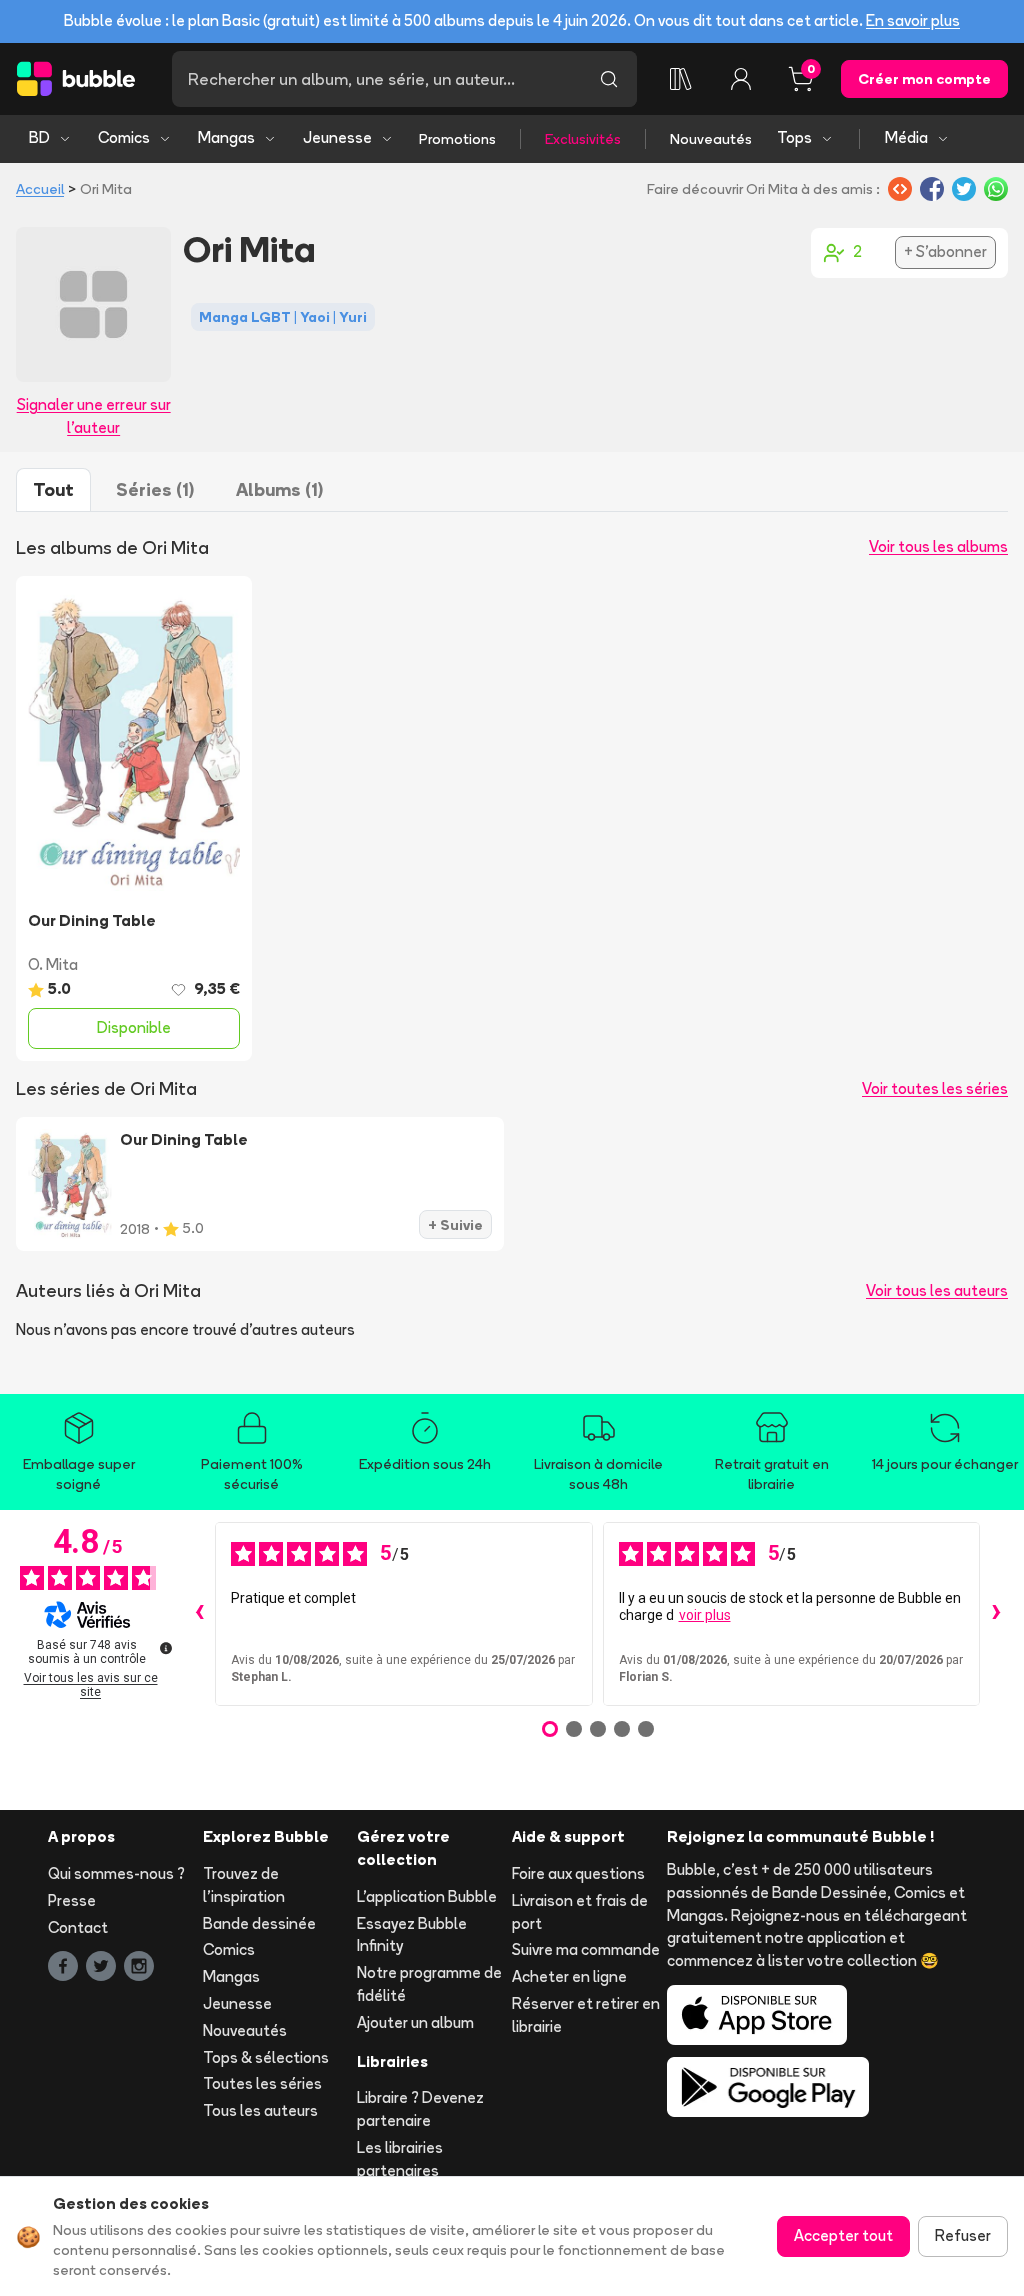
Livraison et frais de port (580, 1912)
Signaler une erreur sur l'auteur (94, 416)
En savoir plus (913, 20)
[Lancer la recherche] (609, 79)
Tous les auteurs (260, 2110)
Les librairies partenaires (400, 2159)
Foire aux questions (578, 1873)
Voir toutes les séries (935, 1088)
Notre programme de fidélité (429, 1984)
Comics (124, 137)
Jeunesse (337, 137)
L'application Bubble (427, 1896)
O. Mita (53, 964)
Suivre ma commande (586, 1949)
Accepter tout (843, 2235)
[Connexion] (741, 79)
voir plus (705, 1615)
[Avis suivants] (996, 1614)
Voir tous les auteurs (937, 1290)
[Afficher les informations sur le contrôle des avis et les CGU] (166, 1648)
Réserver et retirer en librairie (586, 2015)
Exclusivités (583, 139)
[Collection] (681, 79)
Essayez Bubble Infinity (412, 1935)
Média (906, 137)
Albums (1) (279, 489)
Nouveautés (711, 139)
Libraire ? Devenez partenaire (420, 2109)
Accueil (40, 189)
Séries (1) (155, 489)
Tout (53, 489)
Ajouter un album (415, 2022)
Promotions (457, 139)
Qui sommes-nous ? (116, 1873)
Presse (72, 1900)
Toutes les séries (262, 2083)
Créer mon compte (924, 79)
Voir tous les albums (938, 546)
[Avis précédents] (199, 1614)
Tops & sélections (266, 2057)
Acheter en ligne (569, 1976)
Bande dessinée (259, 1923)
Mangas (226, 137)
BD (39, 137)
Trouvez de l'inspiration (244, 1885)
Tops (794, 137)
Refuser (963, 2235)
